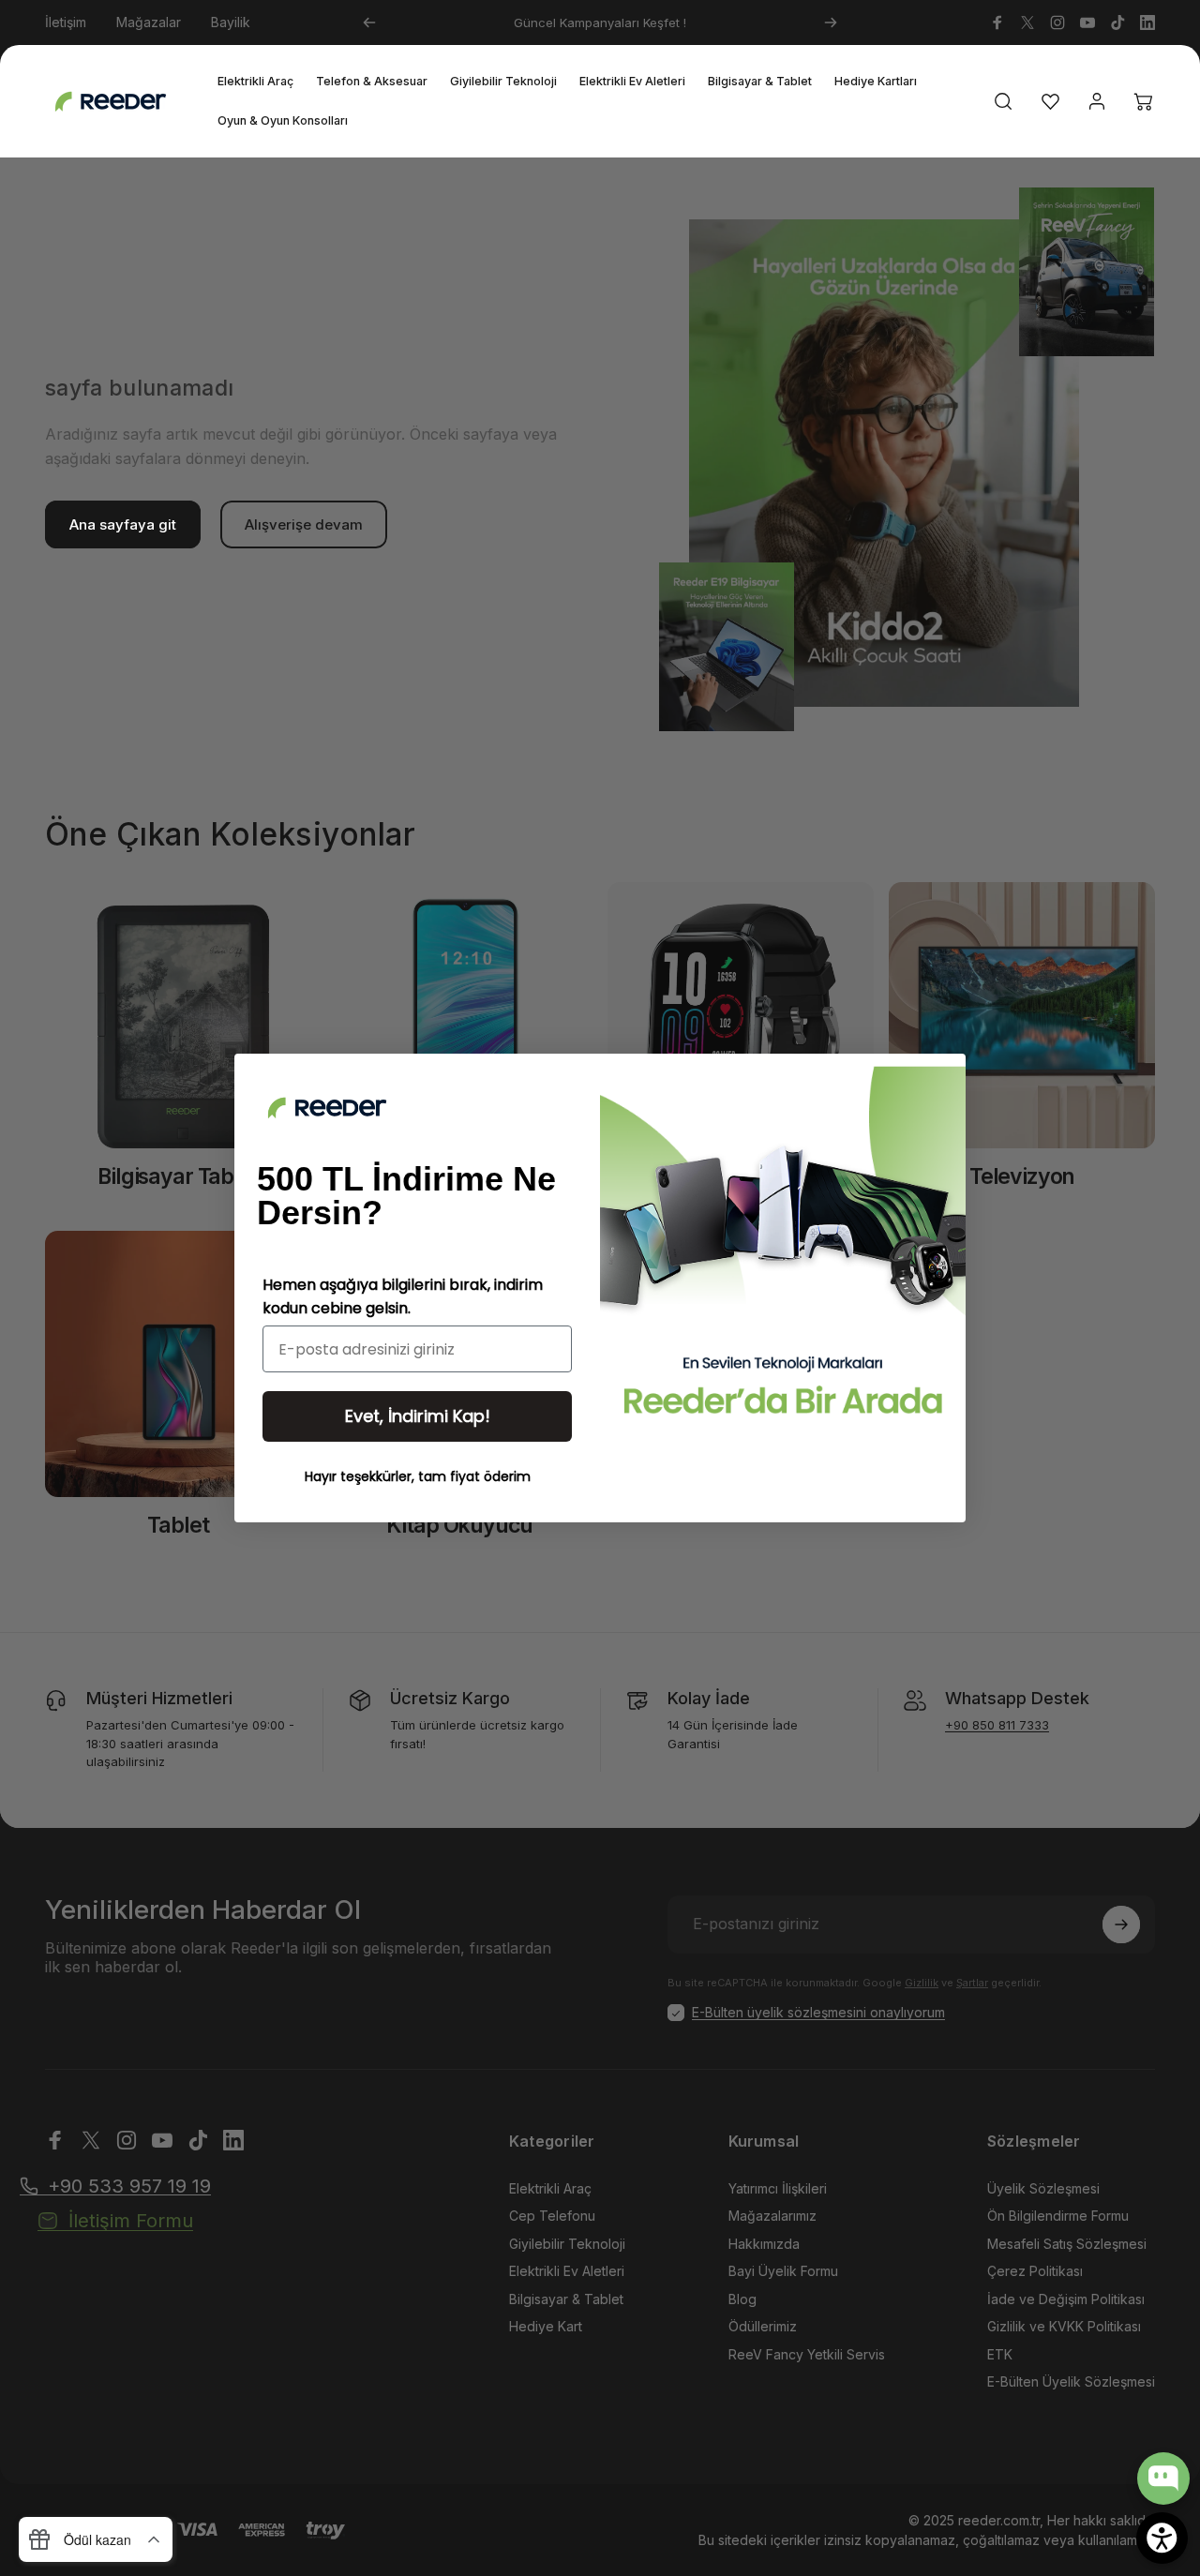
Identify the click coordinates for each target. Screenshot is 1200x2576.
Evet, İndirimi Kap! (418, 1416)
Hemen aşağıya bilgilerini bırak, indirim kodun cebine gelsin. (403, 1296)
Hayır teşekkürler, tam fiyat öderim (418, 1476)
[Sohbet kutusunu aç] (1163, 2479)
